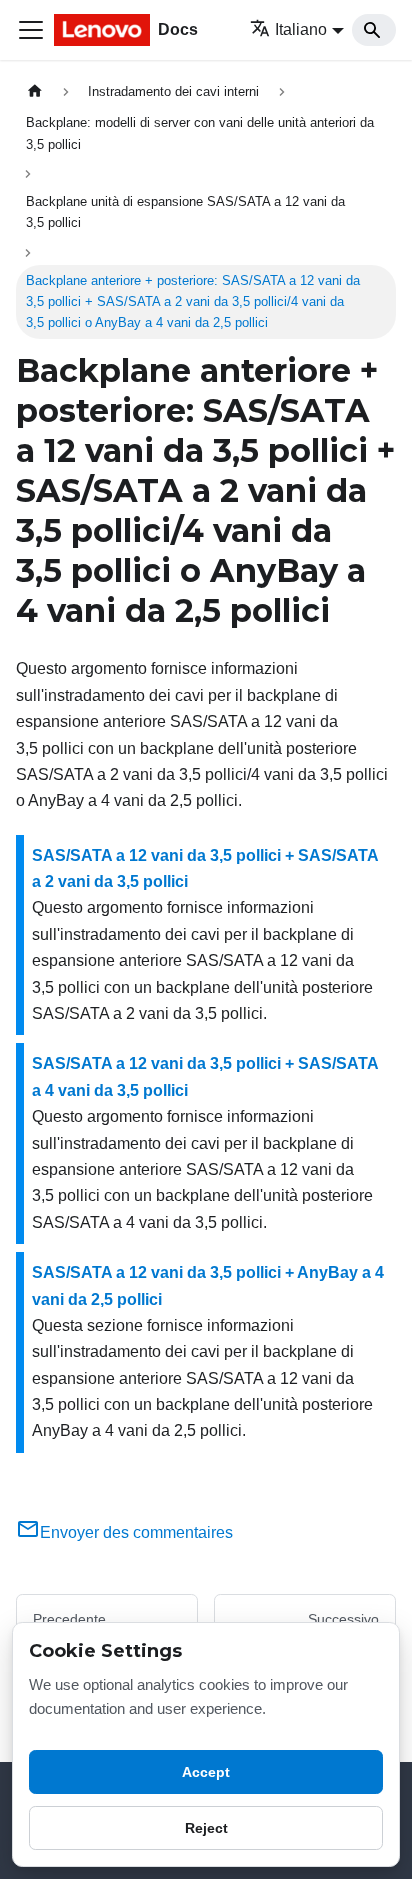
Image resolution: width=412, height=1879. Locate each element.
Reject (206, 1828)
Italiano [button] (301, 29)
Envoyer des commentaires (136, 1532)
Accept (206, 1772)
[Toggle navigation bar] (31, 30)
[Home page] (35, 91)
